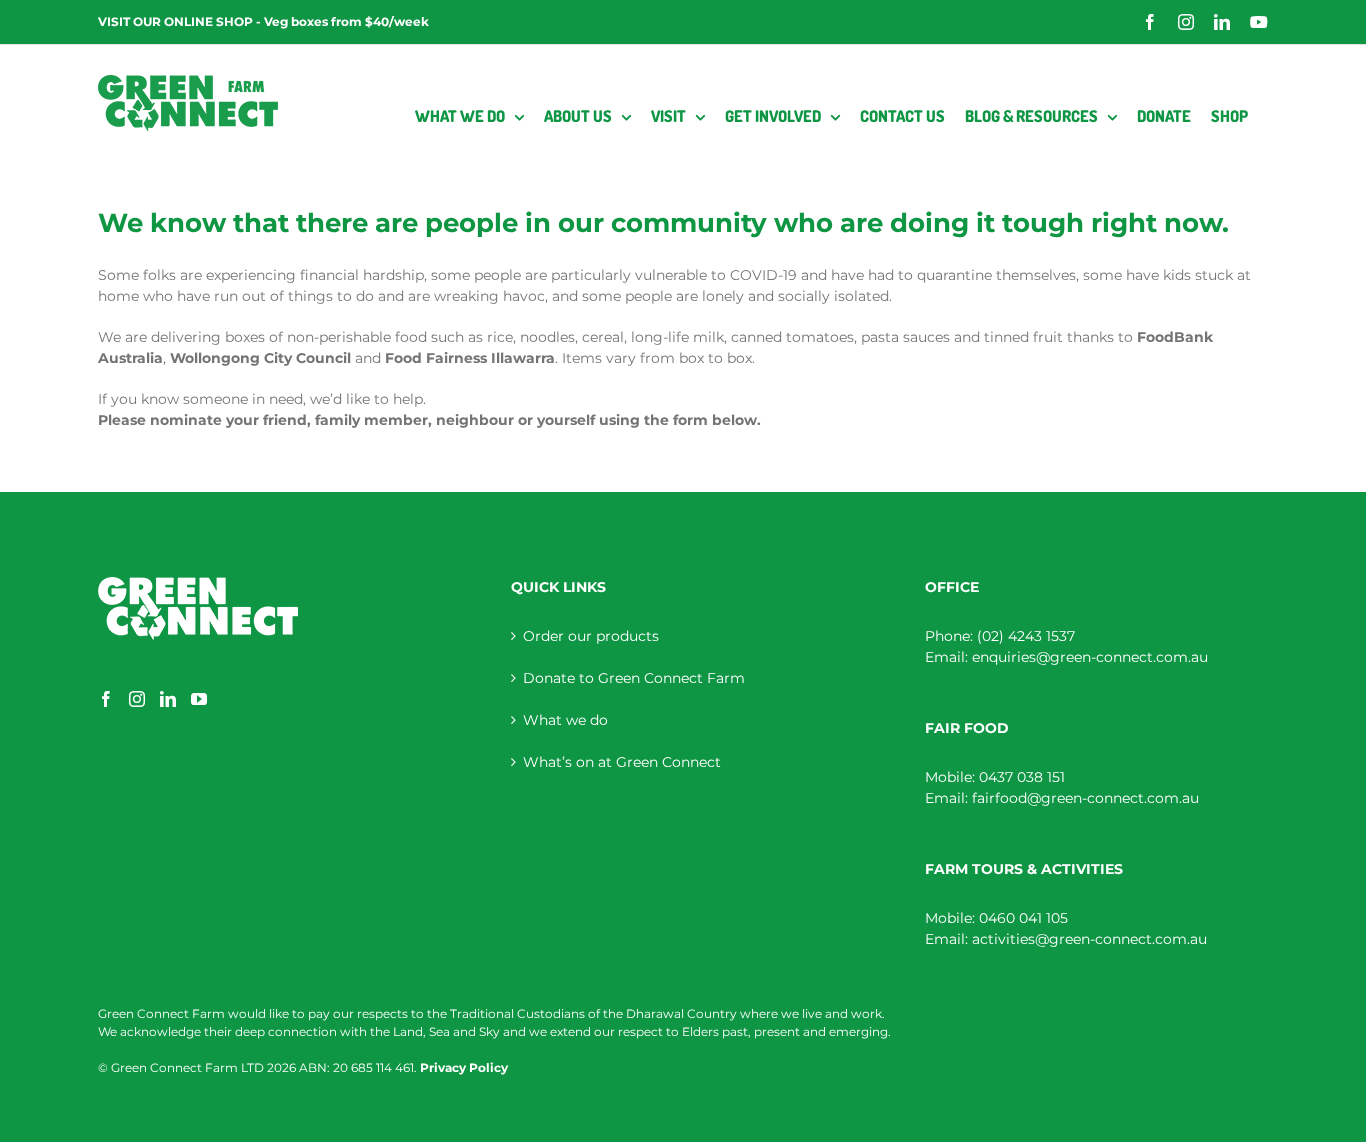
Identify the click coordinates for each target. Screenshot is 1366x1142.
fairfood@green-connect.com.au (1085, 798)
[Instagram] (137, 699)
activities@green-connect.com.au (1089, 939)
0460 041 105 (1023, 918)
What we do (565, 720)
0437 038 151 (1022, 777)
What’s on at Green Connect (622, 762)
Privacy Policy (464, 1067)
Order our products (591, 636)
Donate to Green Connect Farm (634, 678)
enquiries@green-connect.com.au (1090, 657)
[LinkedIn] (168, 699)
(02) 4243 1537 (1026, 636)
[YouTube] (199, 699)
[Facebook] (106, 699)
